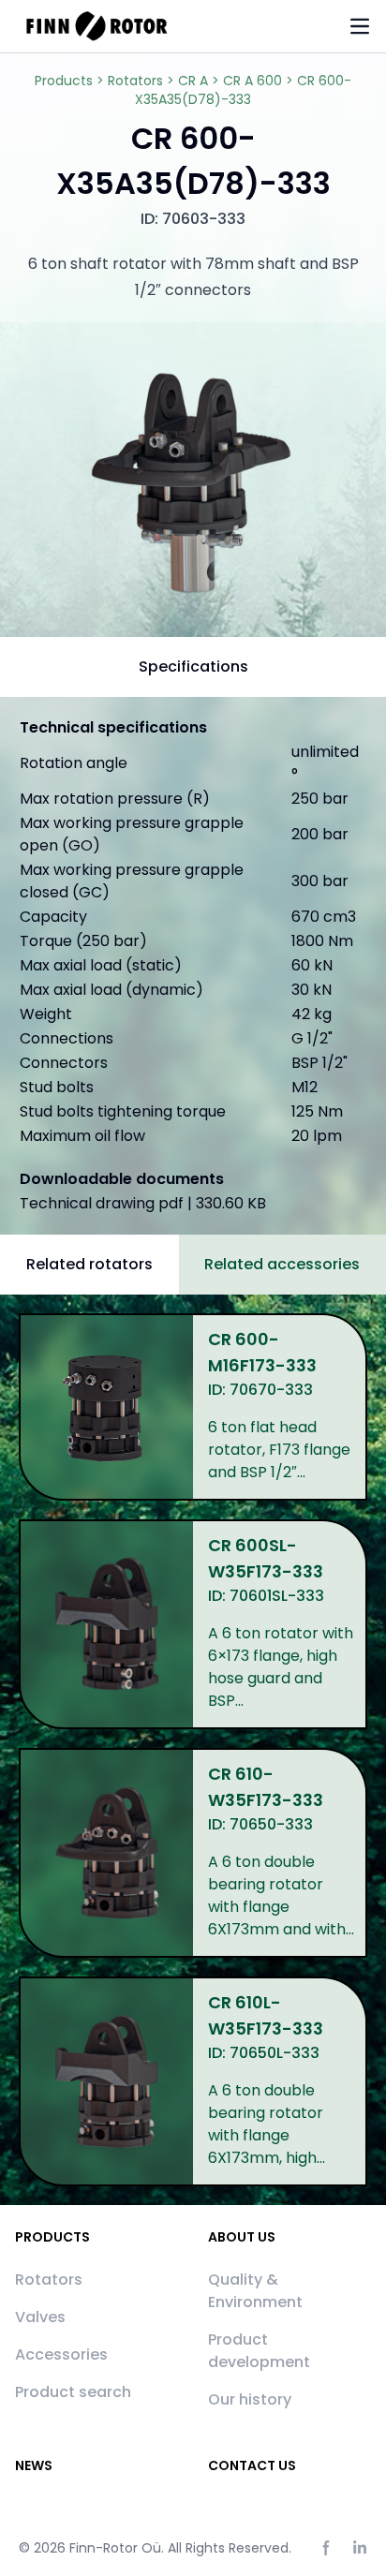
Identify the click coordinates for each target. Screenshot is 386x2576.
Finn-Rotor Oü (115, 2548)
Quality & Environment (255, 2291)
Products (52, 2237)
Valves (40, 2317)
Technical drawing (143, 1203)
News (34, 2465)
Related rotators (89, 1264)
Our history (250, 2399)
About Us (242, 2237)
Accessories (61, 2354)
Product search (73, 2392)
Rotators (49, 2280)
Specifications (193, 666)
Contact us (252, 2465)
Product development (259, 2351)
